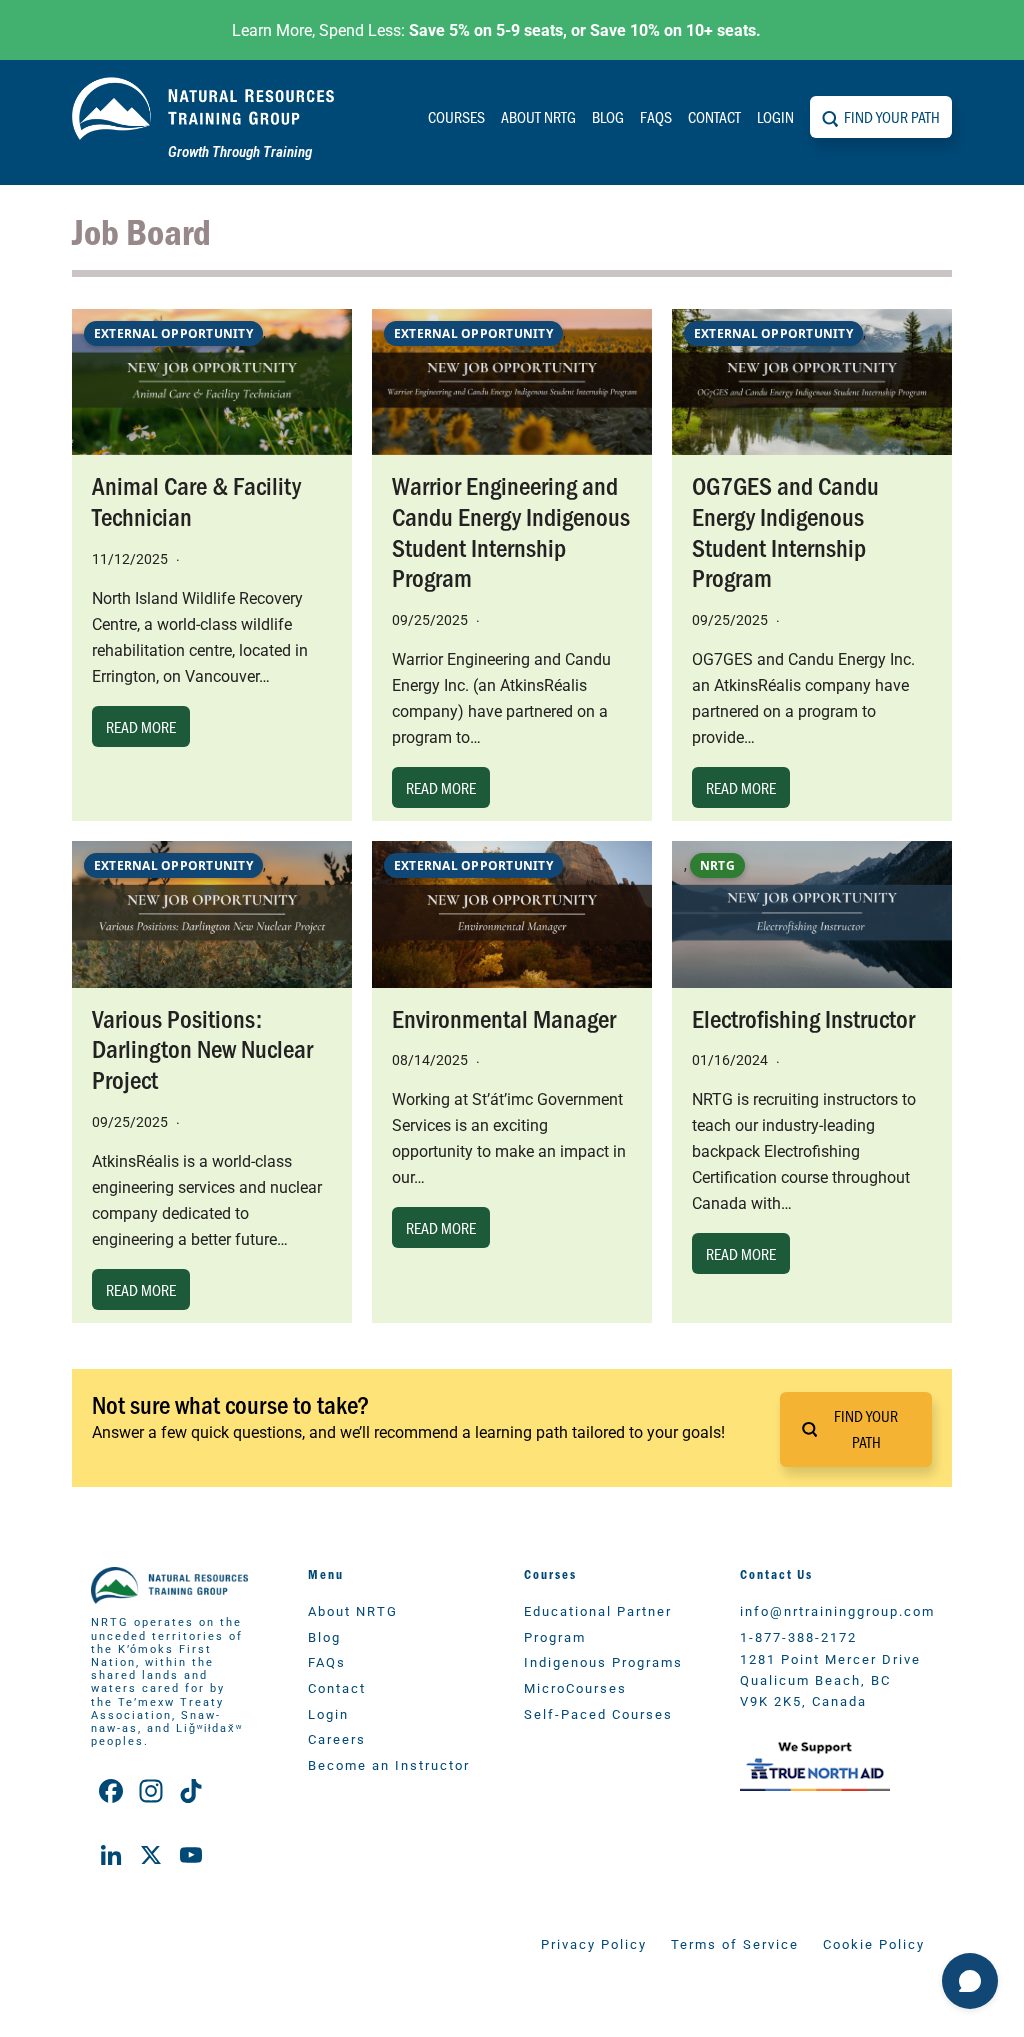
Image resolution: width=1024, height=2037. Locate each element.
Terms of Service (735, 1943)
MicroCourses (575, 1687)
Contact (714, 116)
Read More (141, 726)
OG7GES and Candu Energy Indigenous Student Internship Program (785, 530)
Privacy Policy (594, 1943)
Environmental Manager (504, 1017)
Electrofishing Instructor (803, 1017)
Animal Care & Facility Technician (196, 500)
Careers (337, 1738)
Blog (608, 116)
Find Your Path (892, 116)
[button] (856, 1429)
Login (775, 116)
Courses (456, 116)
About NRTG (538, 116)
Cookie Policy (874, 1943)
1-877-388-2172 (798, 1636)
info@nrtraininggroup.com (837, 1610)
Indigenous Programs (603, 1661)
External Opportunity (173, 333)
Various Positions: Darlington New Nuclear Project (202, 1048)
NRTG (717, 865)
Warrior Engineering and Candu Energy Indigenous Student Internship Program (511, 530)
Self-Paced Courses (598, 1713)
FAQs (656, 116)
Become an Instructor (389, 1764)
